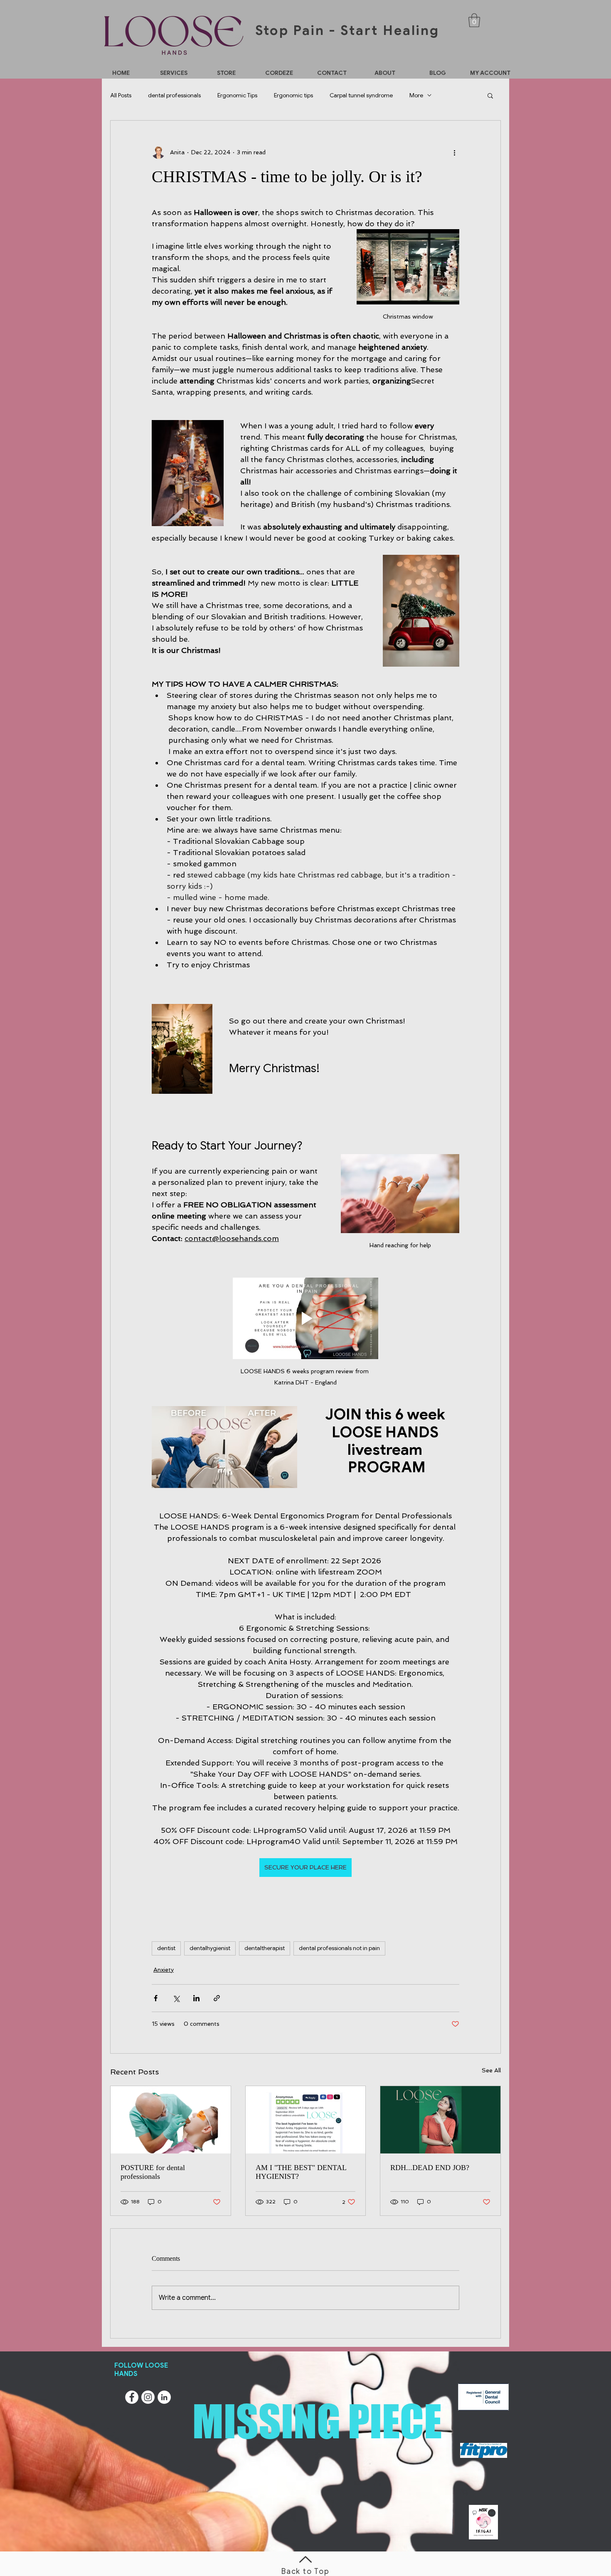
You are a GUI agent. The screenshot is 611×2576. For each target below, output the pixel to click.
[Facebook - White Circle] (132, 2397)
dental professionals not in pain (339, 1948)
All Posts (121, 95)
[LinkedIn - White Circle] (164, 2397)
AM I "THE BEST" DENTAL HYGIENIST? (301, 2172)
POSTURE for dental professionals (153, 2172)
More (416, 95)
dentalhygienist (210, 1948)
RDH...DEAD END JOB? (430, 2168)
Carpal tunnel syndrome (361, 95)
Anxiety (164, 1970)
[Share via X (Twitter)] (176, 1998)
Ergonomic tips (293, 95)
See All (491, 2070)
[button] (474, 20)
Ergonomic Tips (237, 95)
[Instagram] (148, 2397)
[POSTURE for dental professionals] (171, 2120)
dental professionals (174, 95)
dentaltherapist (265, 1948)
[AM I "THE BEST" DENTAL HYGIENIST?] (306, 2120)
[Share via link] (217, 1998)
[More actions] (454, 152)
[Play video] (305, 1319)
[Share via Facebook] (156, 1998)
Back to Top (305, 2571)
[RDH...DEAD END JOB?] (440, 2120)
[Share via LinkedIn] (196, 1998)
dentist (166, 1948)
